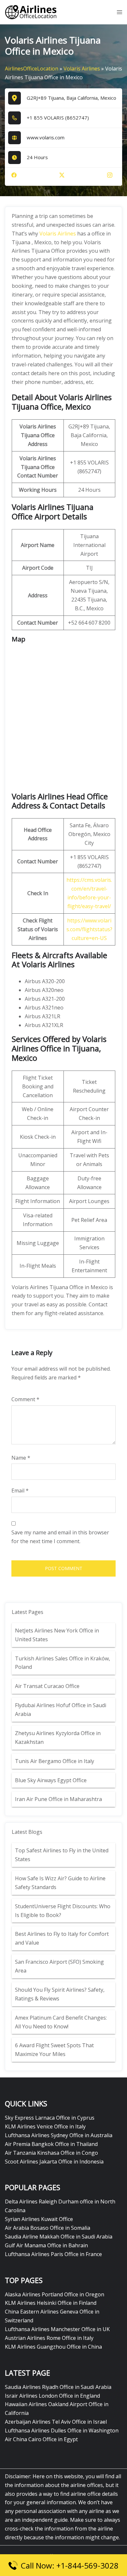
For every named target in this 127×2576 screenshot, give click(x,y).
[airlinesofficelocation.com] (31, 12)
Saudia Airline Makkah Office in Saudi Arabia (59, 2237)
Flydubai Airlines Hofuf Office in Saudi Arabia (61, 1710)
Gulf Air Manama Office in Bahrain (46, 2245)
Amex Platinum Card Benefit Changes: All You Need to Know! (61, 2022)
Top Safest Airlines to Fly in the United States (62, 1855)
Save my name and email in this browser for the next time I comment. (60, 1537)
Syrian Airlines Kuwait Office (39, 2219)
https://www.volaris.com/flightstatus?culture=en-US (89, 929)
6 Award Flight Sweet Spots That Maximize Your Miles (54, 2050)
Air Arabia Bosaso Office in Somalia (48, 2228)
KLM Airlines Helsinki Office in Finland (51, 2303)
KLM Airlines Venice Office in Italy (45, 2126)
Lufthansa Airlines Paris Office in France (53, 2254)
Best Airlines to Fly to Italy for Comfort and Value (62, 1938)
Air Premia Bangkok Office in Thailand (51, 2144)
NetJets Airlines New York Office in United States (57, 1635)
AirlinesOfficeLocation (32, 69)
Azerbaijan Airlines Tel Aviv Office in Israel (56, 2422)
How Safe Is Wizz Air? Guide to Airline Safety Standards (60, 1883)
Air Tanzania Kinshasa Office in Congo (51, 2153)
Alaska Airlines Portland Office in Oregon (55, 2294)
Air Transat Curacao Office (47, 1686)
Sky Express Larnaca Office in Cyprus (50, 2118)
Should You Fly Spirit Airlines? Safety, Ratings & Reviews (60, 1994)
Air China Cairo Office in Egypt (41, 2439)
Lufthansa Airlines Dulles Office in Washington (62, 2430)
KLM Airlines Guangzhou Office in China (53, 2347)
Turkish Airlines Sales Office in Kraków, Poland (63, 1663)
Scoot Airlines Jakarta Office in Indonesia (54, 2162)
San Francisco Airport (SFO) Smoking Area (59, 1966)
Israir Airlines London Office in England (52, 2396)
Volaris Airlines (82, 69)
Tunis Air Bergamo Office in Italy (55, 1761)
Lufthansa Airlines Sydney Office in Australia (59, 2135)
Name (21, 1458)
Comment (25, 1399)
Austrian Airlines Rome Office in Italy (49, 2338)
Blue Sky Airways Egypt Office (51, 1780)
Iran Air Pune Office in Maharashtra (58, 1799)
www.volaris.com (46, 137)
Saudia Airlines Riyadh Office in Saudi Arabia (58, 2387)
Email (20, 1491)
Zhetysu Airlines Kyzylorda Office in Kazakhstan (58, 1738)
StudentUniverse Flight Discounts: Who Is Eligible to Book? (63, 1911)
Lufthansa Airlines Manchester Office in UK (57, 2329)
